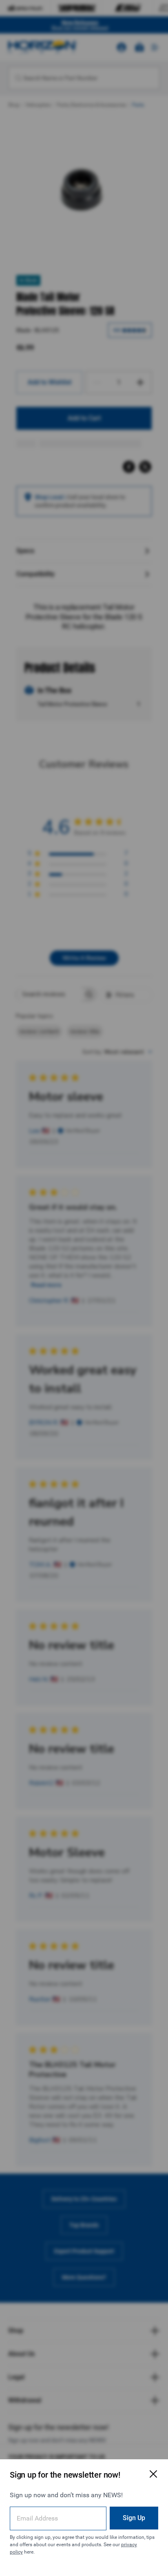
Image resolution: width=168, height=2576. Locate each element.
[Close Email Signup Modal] (153, 2474)
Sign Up (134, 2518)
